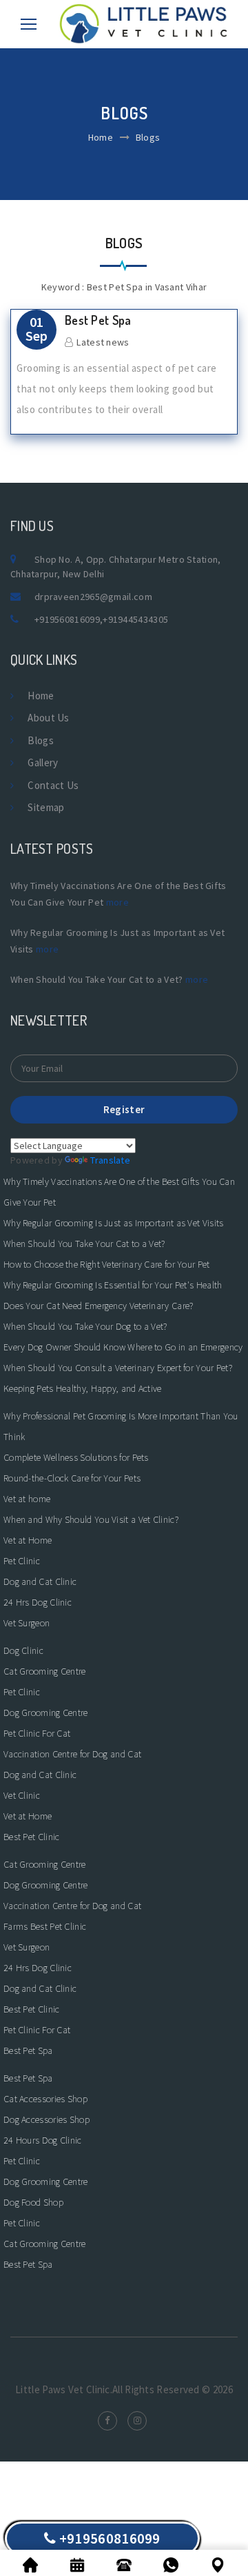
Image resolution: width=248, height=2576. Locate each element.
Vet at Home (28, 1540)
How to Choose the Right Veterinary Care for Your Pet (107, 1264)
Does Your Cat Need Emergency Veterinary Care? (99, 1306)
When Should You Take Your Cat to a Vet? (84, 1244)
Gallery (43, 762)
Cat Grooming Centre (45, 1671)
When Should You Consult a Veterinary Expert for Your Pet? (118, 1368)
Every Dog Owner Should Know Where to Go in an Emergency (123, 1347)
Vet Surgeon (27, 1623)
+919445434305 (135, 619)
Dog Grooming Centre (46, 1713)
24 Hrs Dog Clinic (38, 1602)
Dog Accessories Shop (46, 2119)
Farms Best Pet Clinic (45, 1926)
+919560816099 (67, 619)
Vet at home (27, 1499)
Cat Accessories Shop (45, 2099)
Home (101, 137)
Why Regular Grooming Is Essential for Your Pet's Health (113, 1285)
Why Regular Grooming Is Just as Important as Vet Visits (114, 1223)
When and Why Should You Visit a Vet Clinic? (91, 1519)
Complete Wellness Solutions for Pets (76, 1457)
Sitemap (46, 807)
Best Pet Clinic (32, 1837)
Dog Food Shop (33, 2202)
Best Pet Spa (98, 320)
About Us (48, 718)
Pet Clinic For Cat (37, 1733)
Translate (110, 1160)
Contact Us (53, 785)
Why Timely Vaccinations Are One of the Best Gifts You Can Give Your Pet (119, 1192)
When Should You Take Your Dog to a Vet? (85, 1326)
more (117, 902)
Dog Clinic (23, 1650)
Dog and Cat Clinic (40, 1581)
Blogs (41, 740)
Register (124, 1109)
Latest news (103, 342)
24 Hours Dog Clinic (43, 2140)
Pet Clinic (22, 1561)
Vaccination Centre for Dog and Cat (72, 1754)
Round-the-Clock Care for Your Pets (72, 1478)
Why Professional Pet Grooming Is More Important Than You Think (121, 1426)
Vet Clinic (22, 1795)
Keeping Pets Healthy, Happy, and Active (83, 1388)
